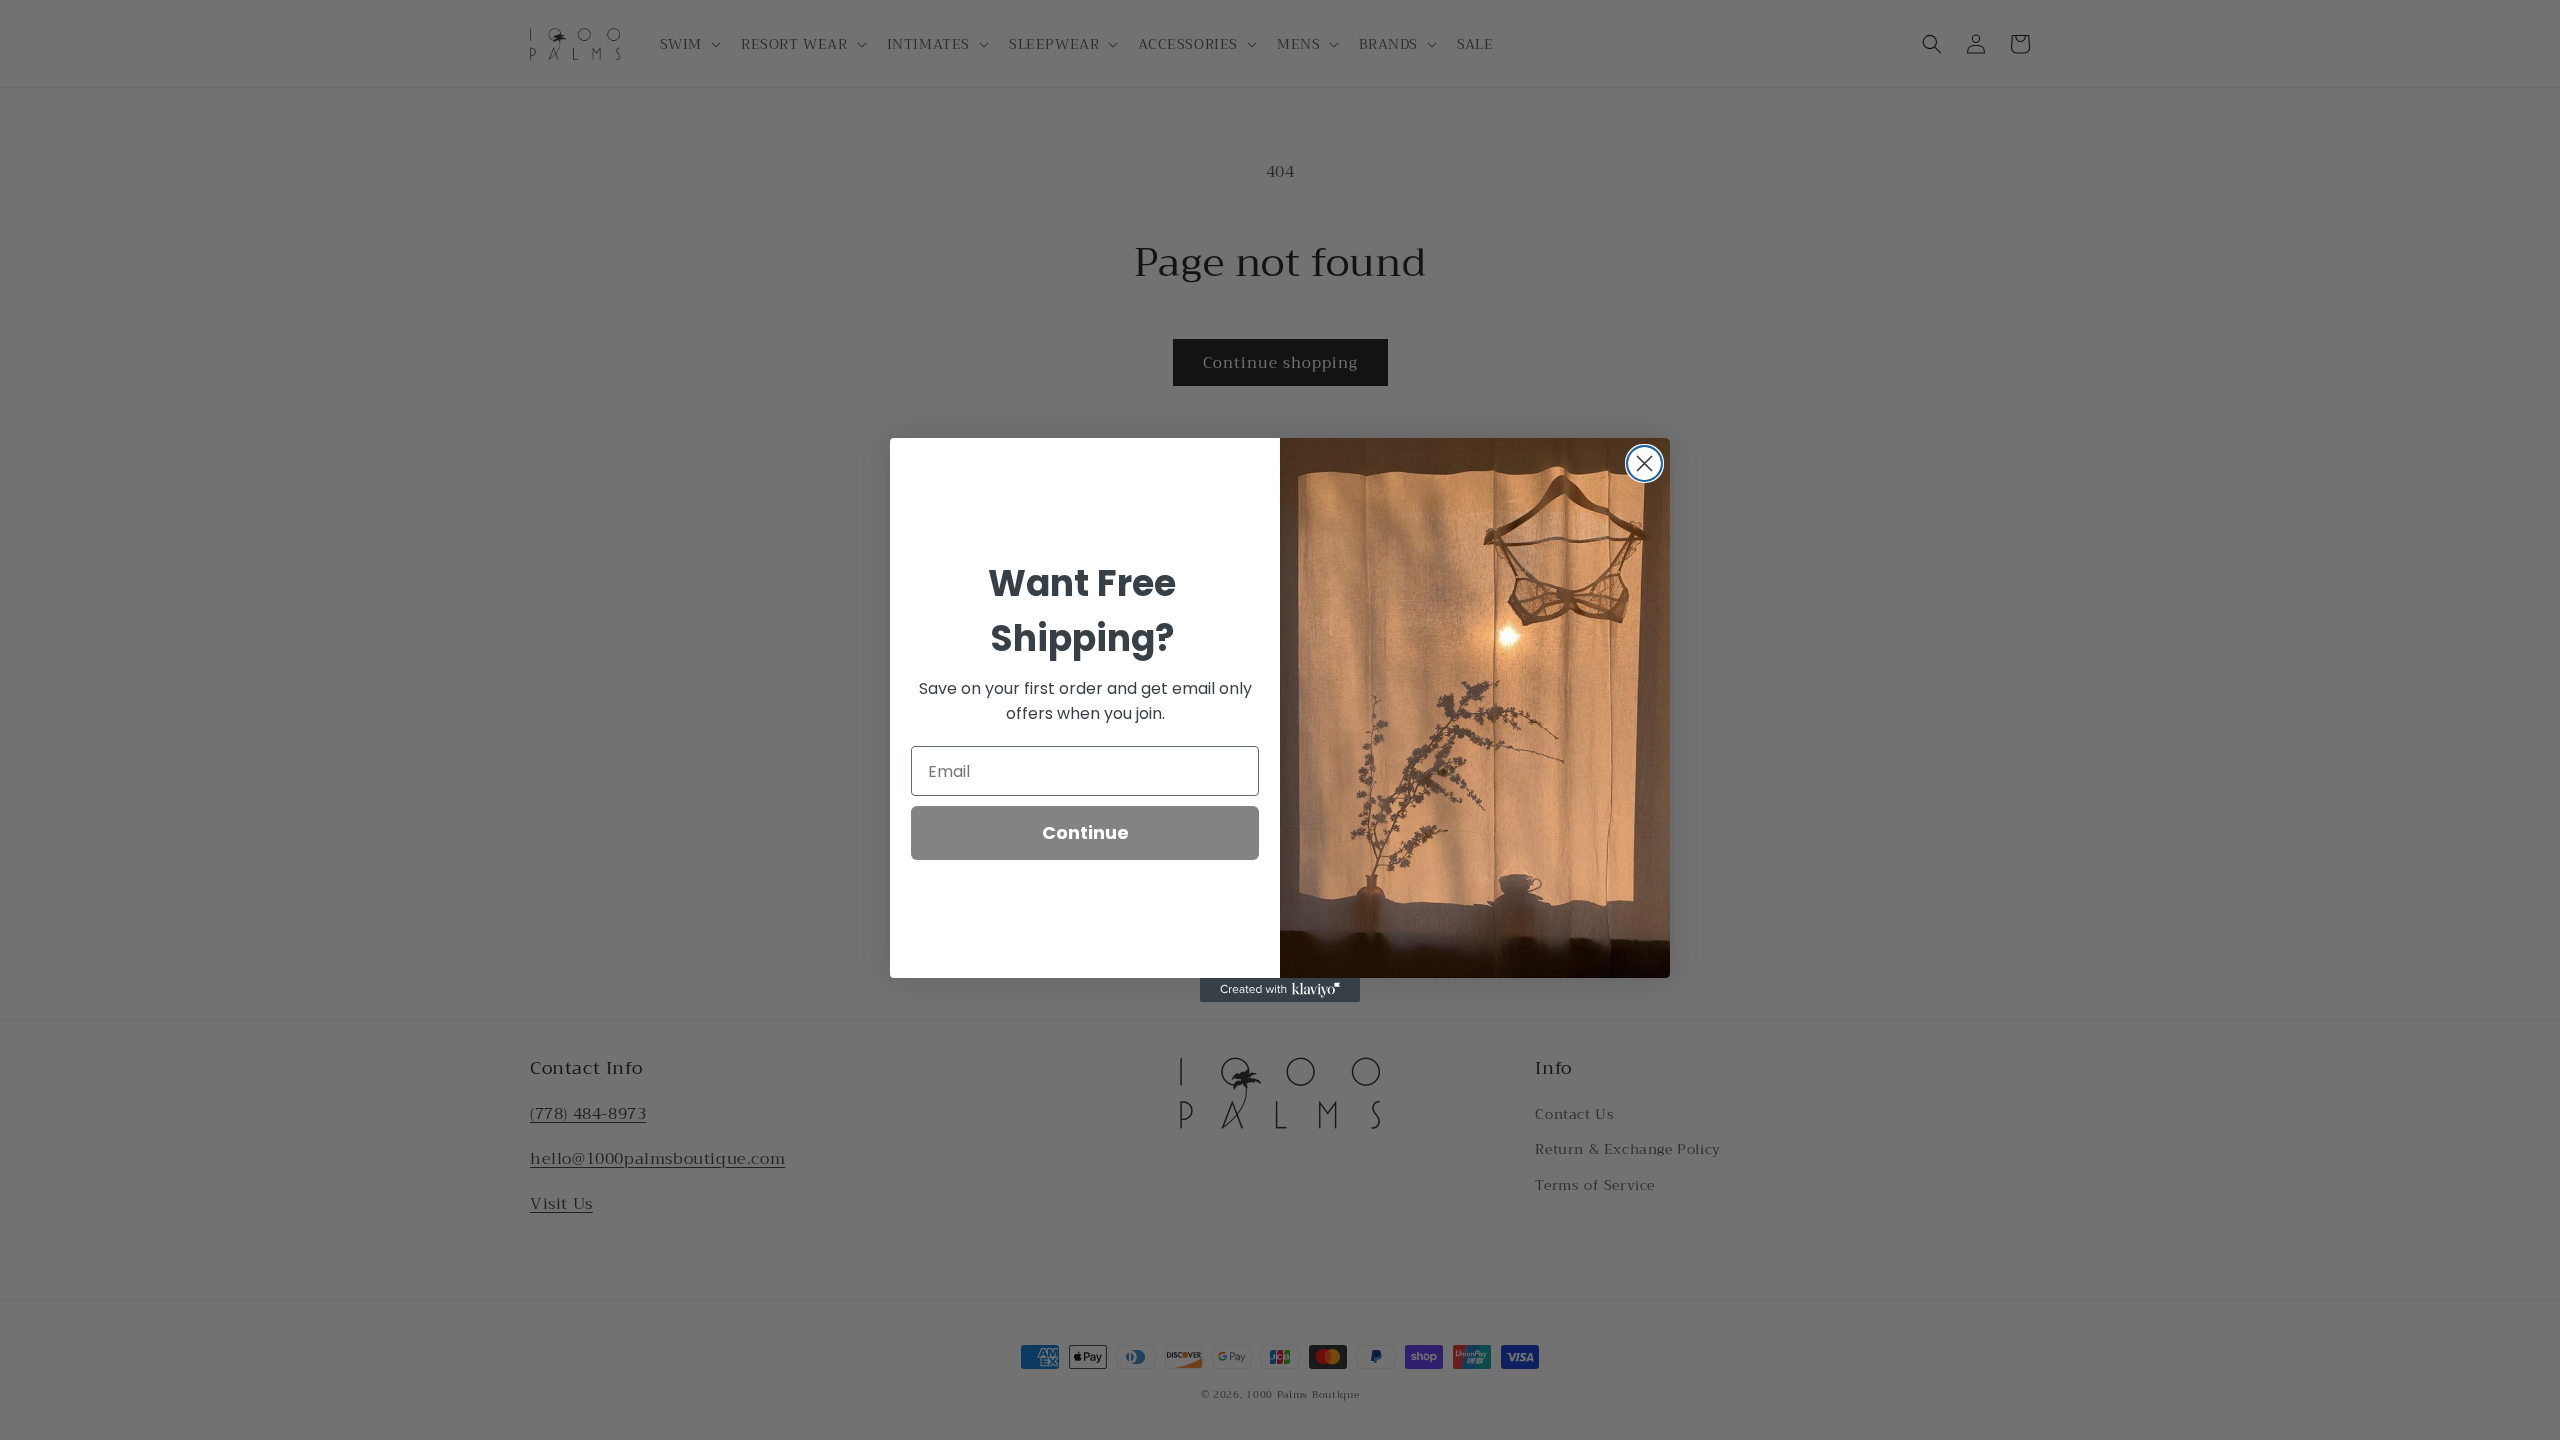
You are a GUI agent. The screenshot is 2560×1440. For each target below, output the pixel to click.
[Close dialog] (1644, 463)
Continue (1085, 832)
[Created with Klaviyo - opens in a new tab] (1280, 990)
